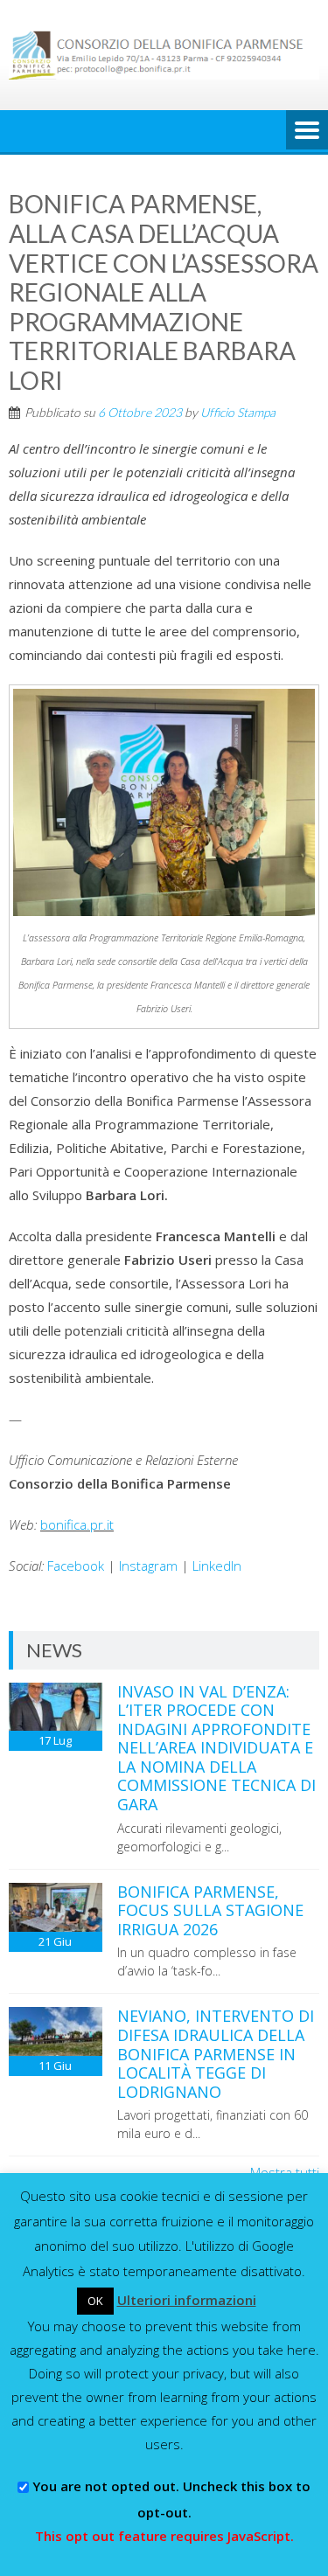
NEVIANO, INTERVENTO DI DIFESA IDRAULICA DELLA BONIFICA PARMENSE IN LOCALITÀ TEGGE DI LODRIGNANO (216, 2053)
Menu (307, 131)
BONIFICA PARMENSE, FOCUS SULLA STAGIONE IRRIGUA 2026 (210, 1910)
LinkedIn (217, 1566)
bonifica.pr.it (77, 1524)
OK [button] (95, 2301)
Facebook (76, 1566)
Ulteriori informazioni (187, 2300)
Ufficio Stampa (238, 412)
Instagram (148, 1566)
